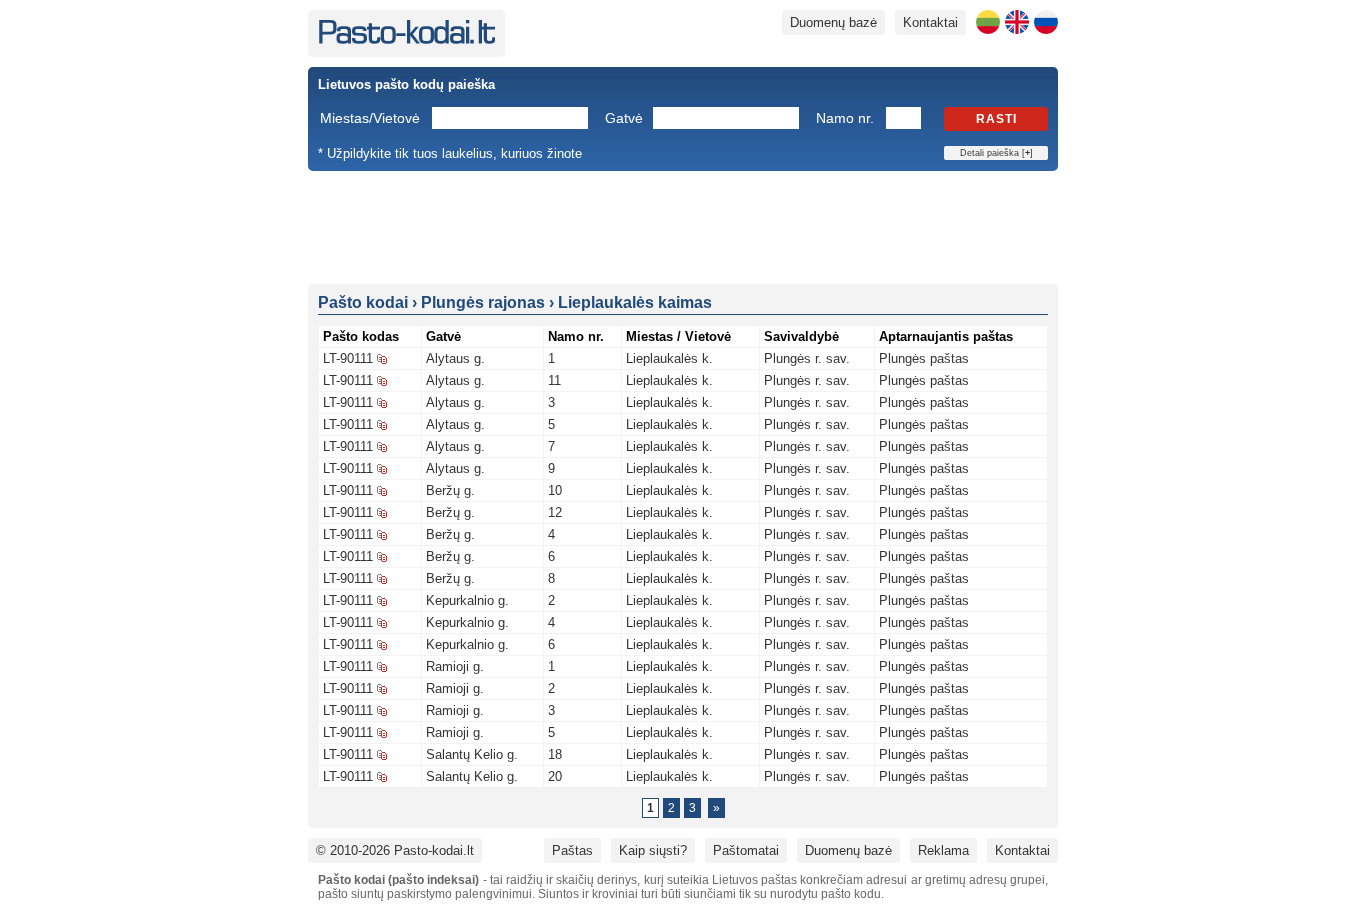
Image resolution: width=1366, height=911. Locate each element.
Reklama (943, 850)
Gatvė (624, 118)
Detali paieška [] (996, 153)
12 (555, 512)
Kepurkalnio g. (467, 600)
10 (555, 490)
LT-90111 (348, 358)
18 (555, 754)
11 (554, 380)
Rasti (996, 119)
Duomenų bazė (833, 22)
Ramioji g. (455, 666)
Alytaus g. (455, 358)
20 (555, 776)
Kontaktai (930, 22)
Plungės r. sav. (807, 358)
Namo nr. (845, 118)
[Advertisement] (683, 226)
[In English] (1017, 22)
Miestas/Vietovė (370, 118)
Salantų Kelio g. (472, 754)
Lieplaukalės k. (669, 358)
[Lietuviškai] (988, 22)
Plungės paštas (924, 358)
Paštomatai (746, 850)
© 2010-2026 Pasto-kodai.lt (395, 850)
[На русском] (1046, 22)
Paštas (572, 850)
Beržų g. (450, 490)
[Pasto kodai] (406, 39)
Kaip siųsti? (653, 850)
